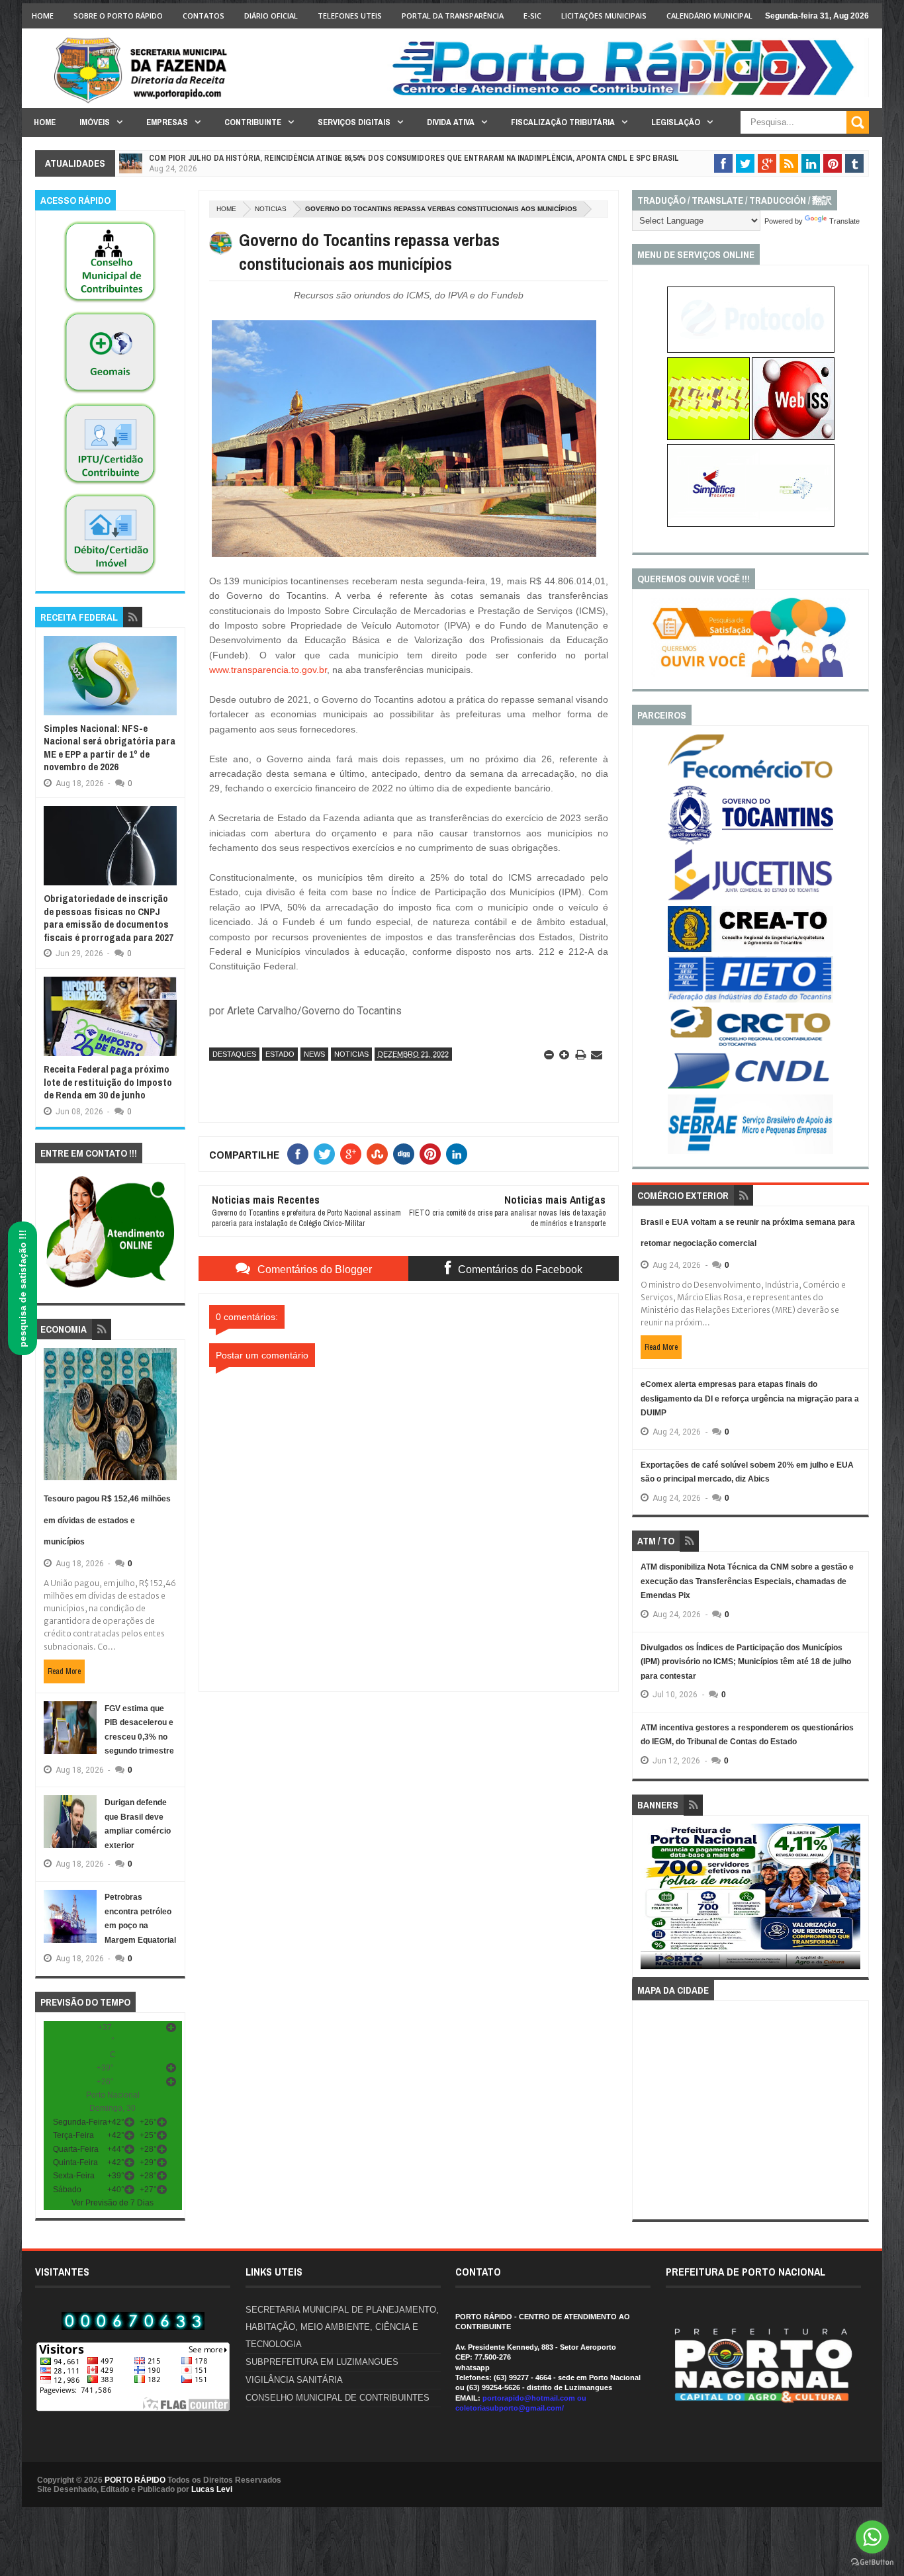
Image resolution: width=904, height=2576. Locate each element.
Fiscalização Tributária (563, 122)
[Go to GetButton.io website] (872, 2562)
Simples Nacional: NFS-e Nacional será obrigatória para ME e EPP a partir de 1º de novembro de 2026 (110, 748)
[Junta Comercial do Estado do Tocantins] (750, 899)
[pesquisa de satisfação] (750, 674)
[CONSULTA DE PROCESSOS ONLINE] (751, 350)
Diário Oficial (271, 16)
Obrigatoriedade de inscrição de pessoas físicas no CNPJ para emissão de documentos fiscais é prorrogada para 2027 (109, 918)
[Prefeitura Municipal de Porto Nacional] (628, 95)
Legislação (676, 122)
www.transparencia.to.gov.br (268, 670)
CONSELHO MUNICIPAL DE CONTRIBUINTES (338, 2398)
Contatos (203, 16)
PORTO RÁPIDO (135, 2480)
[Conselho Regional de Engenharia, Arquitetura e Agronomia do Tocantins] (750, 950)
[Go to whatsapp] (872, 2537)
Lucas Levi (212, 2489)
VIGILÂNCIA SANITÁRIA (294, 2380)
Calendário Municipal (709, 16)
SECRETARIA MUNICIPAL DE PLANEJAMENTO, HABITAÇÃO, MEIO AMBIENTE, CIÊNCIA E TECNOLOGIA (342, 2327)
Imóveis (95, 122)
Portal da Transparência (453, 16)
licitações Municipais (604, 16)
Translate (844, 221)
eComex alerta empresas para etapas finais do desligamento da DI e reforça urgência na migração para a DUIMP (750, 1399)
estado (280, 1054)
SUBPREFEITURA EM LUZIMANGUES (322, 2362)
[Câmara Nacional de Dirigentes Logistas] (750, 1088)
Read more (64, 1671)
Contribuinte (253, 122)
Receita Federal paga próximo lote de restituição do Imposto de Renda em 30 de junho (108, 1082)
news (314, 1054)
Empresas (167, 122)
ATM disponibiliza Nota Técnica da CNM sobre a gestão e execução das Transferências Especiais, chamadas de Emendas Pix (747, 1581)
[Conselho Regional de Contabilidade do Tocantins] (750, 1044)
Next (853, 1901)
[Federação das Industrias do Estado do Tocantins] (750, 1000)
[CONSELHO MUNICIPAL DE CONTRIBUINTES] (110, 303)
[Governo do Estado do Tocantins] (750, 842)
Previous (648, 1901)
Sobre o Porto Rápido (118, 16)
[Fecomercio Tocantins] (750, 777)
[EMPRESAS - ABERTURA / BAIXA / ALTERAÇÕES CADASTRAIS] (751, 524)
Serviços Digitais (354, 122)
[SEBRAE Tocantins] (750, 1151)
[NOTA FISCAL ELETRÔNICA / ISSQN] (793, 437)
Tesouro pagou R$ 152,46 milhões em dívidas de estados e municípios (107, 1520)
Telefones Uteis (350, 16)
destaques (234, 1054)
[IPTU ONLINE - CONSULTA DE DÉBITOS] (708, 437)
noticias (271, 209)
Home (43, 16)
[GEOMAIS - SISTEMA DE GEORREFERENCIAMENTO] (110, 394)
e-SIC (532, 16)
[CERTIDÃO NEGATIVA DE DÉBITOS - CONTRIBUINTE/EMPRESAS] (110, 485)
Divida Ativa (451, 122)
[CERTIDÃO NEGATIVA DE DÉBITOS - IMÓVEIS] (110, 576)
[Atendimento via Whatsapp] (110, 1288)
